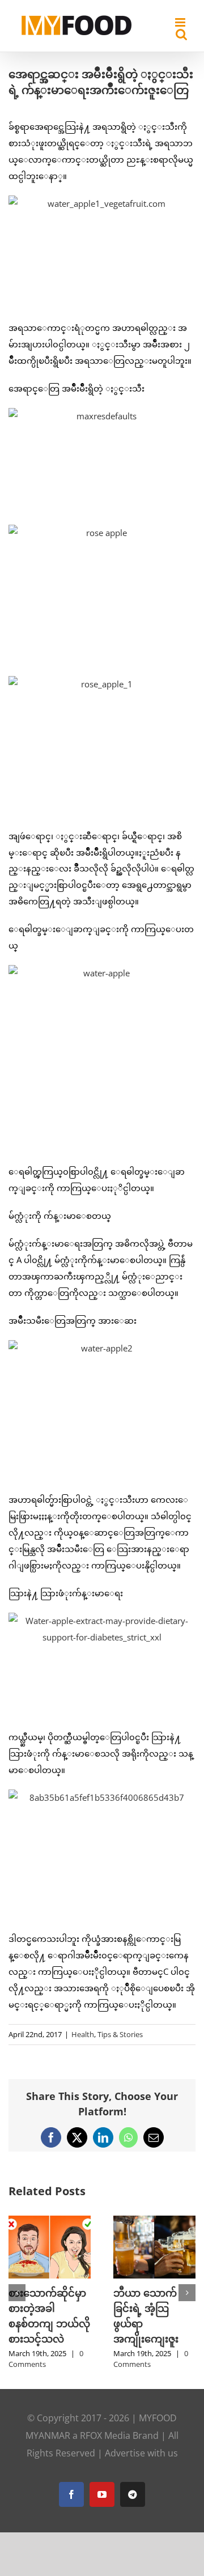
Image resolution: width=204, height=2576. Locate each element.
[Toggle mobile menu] (181, 22)
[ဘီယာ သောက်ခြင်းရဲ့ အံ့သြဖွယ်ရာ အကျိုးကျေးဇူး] (154, 2221)
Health (83, 2034)
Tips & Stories (120, 2034)
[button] (17, 2293)
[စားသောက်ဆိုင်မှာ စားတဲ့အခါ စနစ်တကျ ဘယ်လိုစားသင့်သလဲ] (50, 2221)
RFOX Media (105, 2435)
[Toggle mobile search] (181, 34)
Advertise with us (141, 2453)
